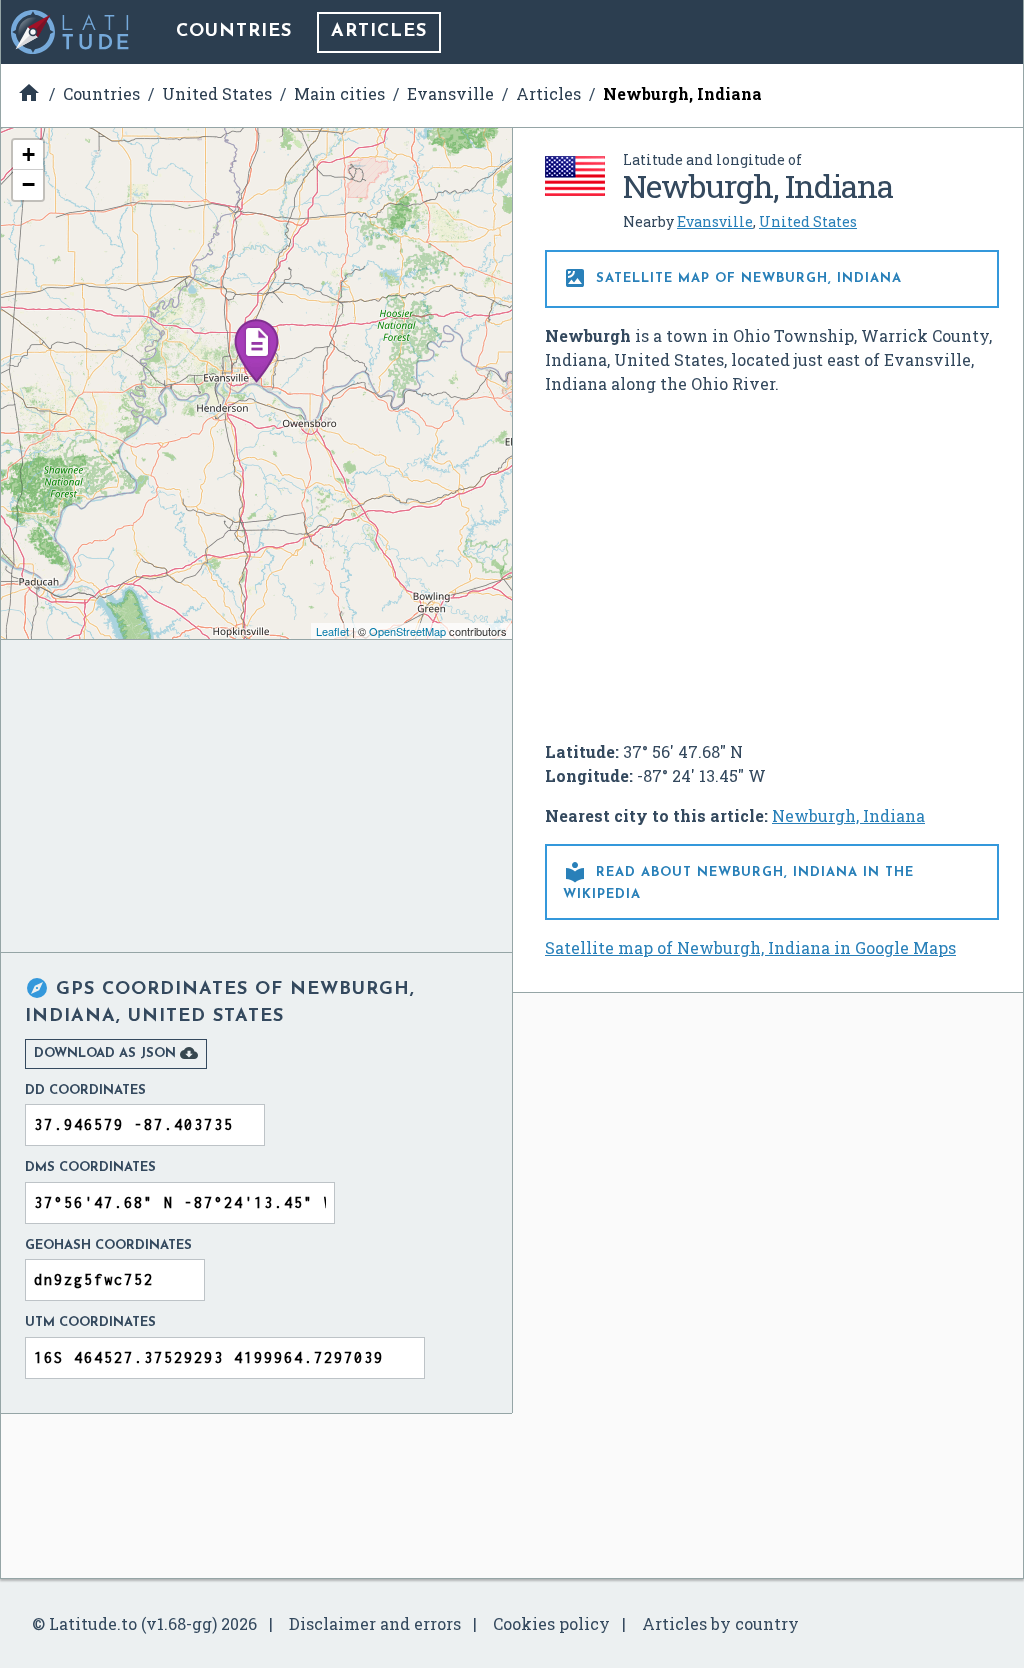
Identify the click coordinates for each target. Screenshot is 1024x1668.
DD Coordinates (85, 1090)
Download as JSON (116, 1053)
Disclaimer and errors (375, 1623)
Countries (234, 32)
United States (808, 221)
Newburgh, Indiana (848, 815)
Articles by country (720, 1623)
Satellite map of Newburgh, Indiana (732, 278)
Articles (379, 32)
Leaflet (332, 631)
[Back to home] (71, 32)
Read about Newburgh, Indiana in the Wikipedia (738, 880)
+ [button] (28, 154)
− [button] (28, 184)
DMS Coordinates (90, 1167)
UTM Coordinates (90, 1322)
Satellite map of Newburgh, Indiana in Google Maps (750, 947)
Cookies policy (551, 1623)
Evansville (715, 221)
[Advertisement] (772, 560)
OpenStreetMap (407, 631)
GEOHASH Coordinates (108, 1245)
